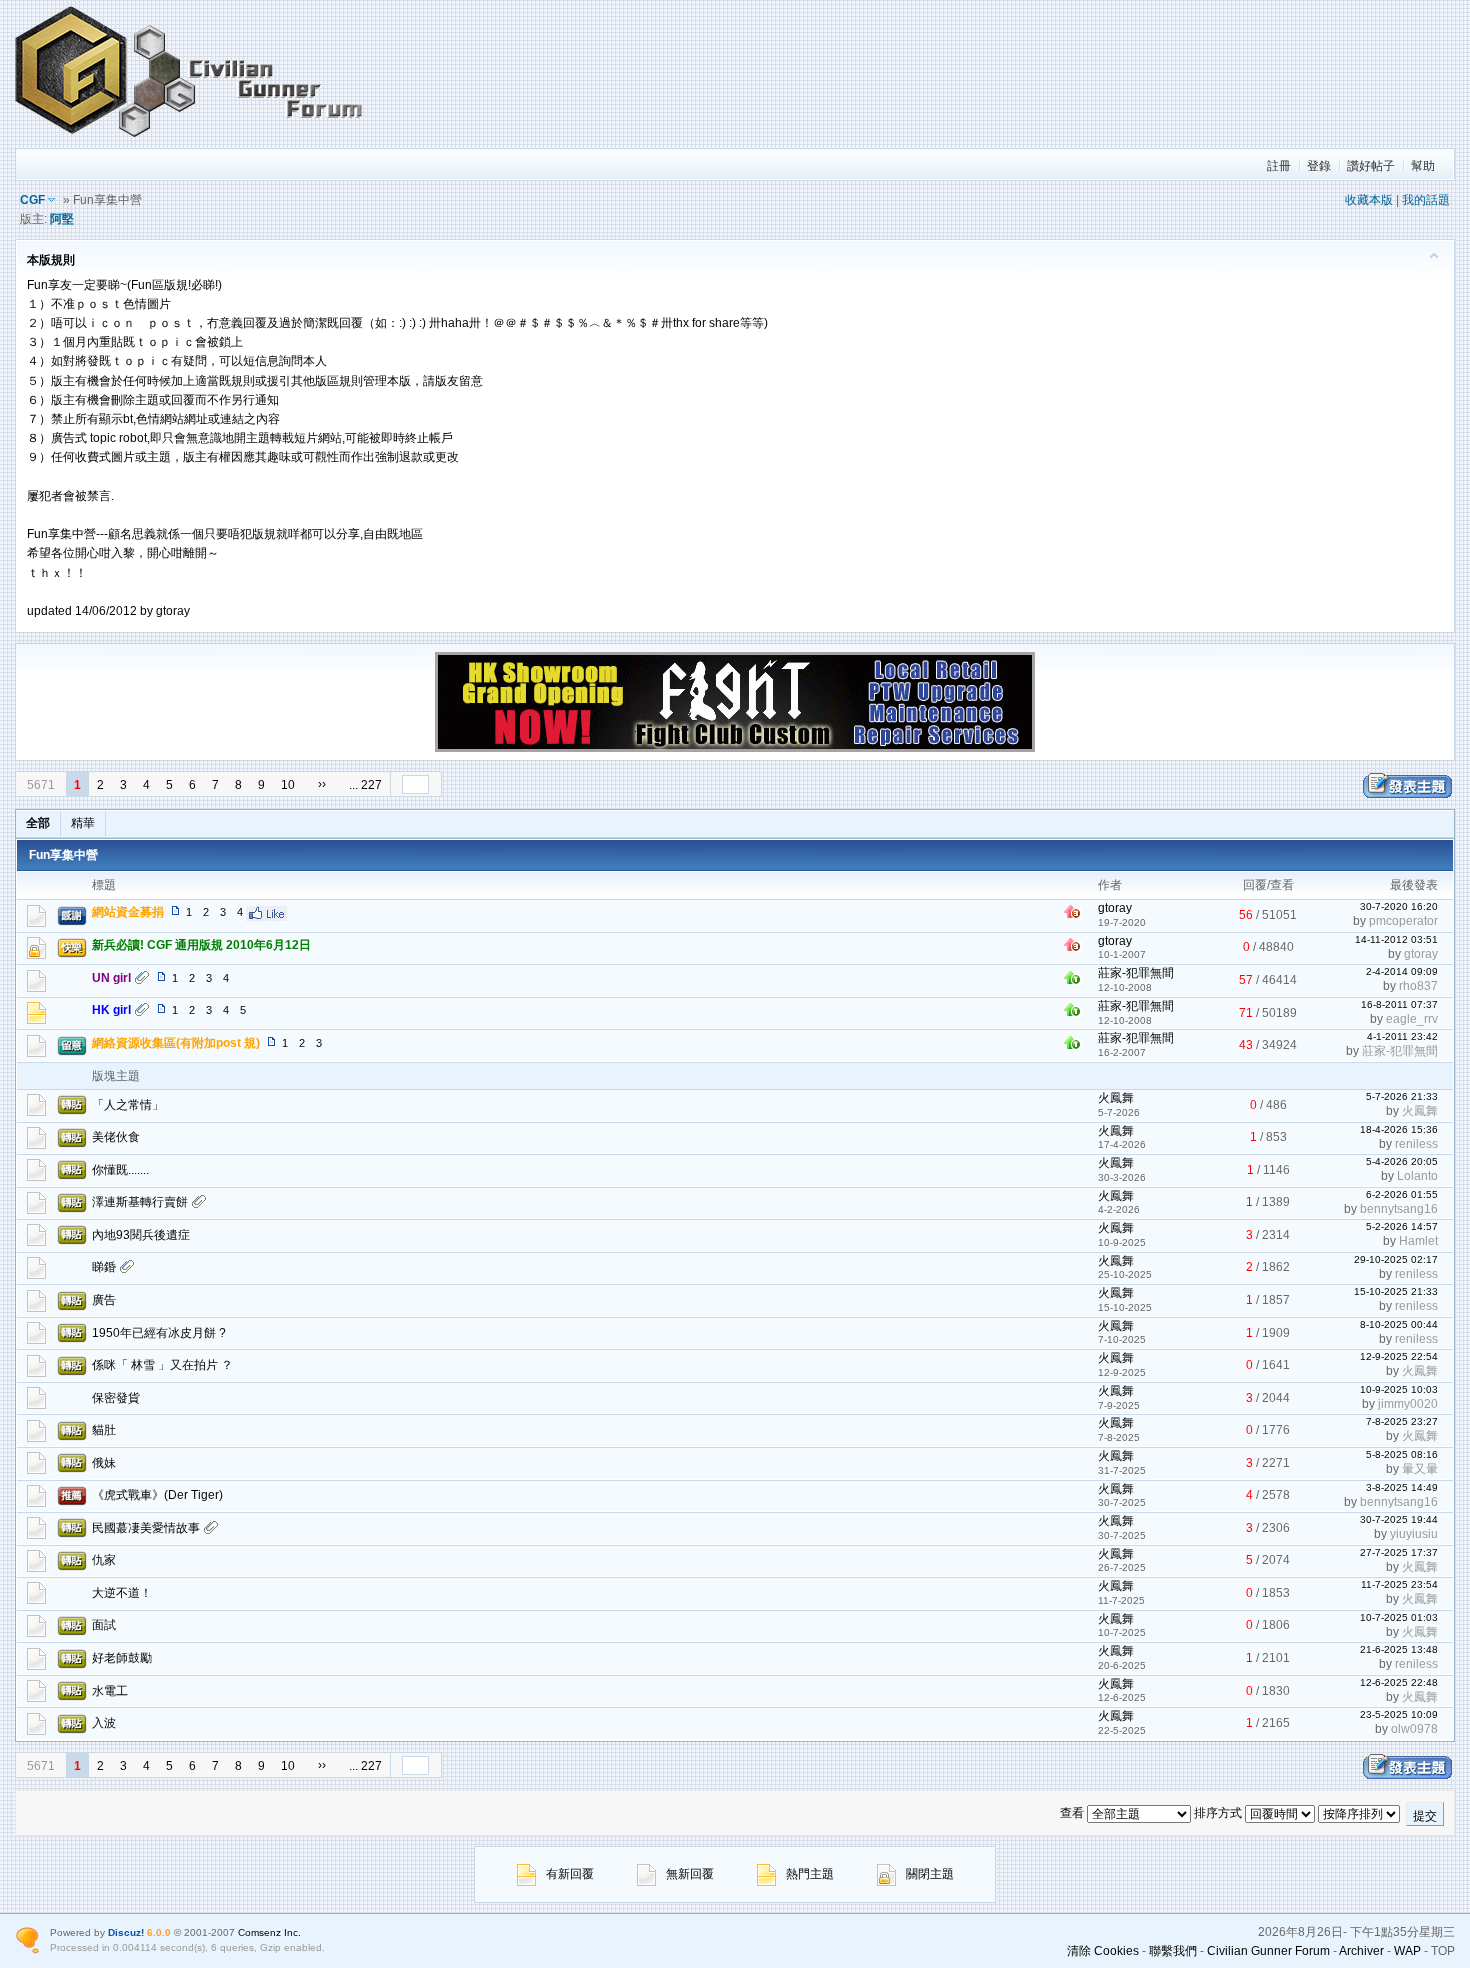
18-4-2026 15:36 (1399, 1129)
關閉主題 (930, 1874)
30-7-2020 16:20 (1399, 906)
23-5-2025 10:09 (1399, 1714)
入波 (104, 1723)
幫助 (1423, 166)
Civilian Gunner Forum (1268, 1951)
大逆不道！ (122, 1593)
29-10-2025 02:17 (1396, 1259)
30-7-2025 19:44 (1399, 1519)
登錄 (1319, 166)
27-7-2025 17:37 (1399, 1552)
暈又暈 (1420, 1469)
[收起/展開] (1434, 255)
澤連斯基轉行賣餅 (140, 1202)
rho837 (1418, 986)
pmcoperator (1403, 921)
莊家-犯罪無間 (1136, 973)
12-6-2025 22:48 (1399, 1682)
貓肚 (104, 1430)
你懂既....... (120, 1170)
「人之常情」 (128, 1105)
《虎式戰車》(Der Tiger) (157, 1495)
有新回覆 (570, 1874)
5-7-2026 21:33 (1402, 1096)
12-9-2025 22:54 (1399, 1356)
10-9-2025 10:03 (1399, 1389)
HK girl (111, 1010)
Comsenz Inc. (269, 1932)
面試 (104, 1625)
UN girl (111, 978)
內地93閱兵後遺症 (141, 1235)
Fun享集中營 (63, 855)
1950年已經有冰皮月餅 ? (159, 1333)
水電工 (110, 1691)
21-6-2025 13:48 (1399, 1649)
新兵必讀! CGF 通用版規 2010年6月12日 (201, 945)
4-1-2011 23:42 (1402, 1036)
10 (288, 785)
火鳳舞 (1116, 1098)
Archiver (1361, 1951)
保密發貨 (116, 1398)
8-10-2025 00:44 (1399, 1324)
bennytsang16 (1399, 1209)
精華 (83, 823)
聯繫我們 (1173, 1951)
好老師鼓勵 (122, 1658)
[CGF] (190, 139)
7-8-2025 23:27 (1402, 1421)
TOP (1443, 1951)
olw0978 (1414, 1729)
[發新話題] (1408, 797)
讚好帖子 (1371, 166)
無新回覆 (690, 1874)
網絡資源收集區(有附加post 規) (176, 1043)
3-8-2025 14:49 (1402, 1487)
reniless (1416, 1144)
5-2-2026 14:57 (1402, 1226)
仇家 (104, 1560)
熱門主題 (810, 1874)
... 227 (365, 785)
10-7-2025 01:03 (1399, 1617)
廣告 (104, 1300)
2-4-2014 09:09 (1402, 971)
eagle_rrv (1412, 1019)
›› (322, 784)
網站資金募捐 (128, 912)
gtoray (1115, 908)
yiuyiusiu (1414, 1534)
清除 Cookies (1103, 1951)
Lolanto (1417, 1176)
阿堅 (62, 219)
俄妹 (104, 1463)
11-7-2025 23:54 (1399, 1584)
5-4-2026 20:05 (1402, 1161)
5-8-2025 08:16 (1402, 1454)
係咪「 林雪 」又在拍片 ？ (162, 1365)
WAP (1407, 1951)
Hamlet (1418, 1241)
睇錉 (104, 1267)
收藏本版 (1369, 200)
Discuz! (126, 1932)
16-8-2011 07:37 (1399, 1004)
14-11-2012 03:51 (1396, 939)
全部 (38, 823)
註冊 (1279, 166)
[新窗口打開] (36, 923)
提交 (1425, 1816)
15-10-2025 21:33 (1396, 1291)
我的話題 (1426, 200)
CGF (32, 200)
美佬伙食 (116, 1137)
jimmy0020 (1408, 1404)
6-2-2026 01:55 (1402, 1194)
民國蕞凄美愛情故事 (146, 1528)
